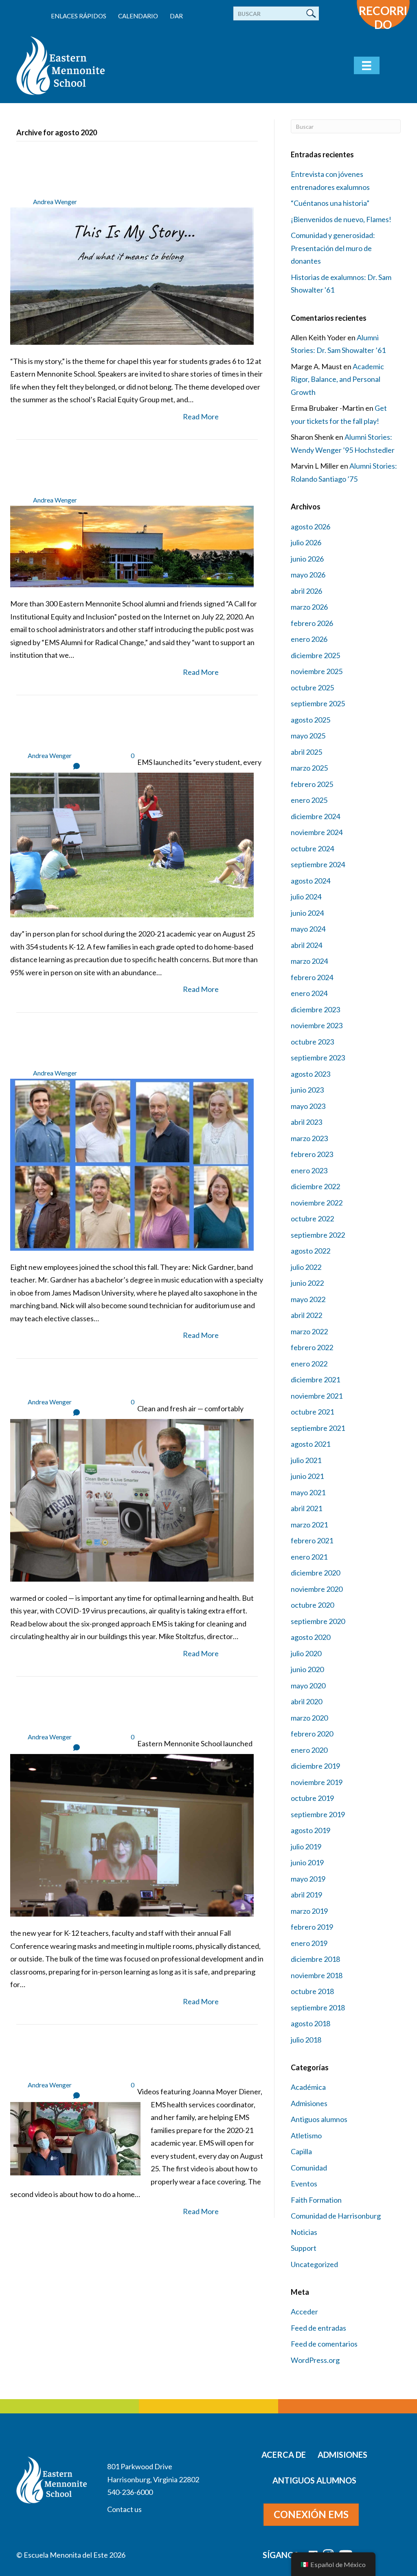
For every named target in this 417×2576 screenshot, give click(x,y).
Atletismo (306, 2135)
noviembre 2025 (317, 671)
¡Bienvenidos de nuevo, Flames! (341, 219)
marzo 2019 (309, 1911)
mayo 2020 (308, 1686)
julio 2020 (306, 1653)
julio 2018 (306, 2040)
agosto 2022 (311, 1251)
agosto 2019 (311, 1830)
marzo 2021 (309, 1525)
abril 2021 (306, 1508)
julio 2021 (306, 1460)
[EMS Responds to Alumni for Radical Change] (132, 546)
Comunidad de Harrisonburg (336, 2216)
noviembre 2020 (317, 1589)
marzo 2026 (309, 607)
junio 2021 (307, 1476)
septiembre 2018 (318, 2007)
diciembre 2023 (315, 1009)
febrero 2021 (312, 1540)
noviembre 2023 (317, 1025)
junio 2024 (307, 913)
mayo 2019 (308, 1879)
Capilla (301, 2151)
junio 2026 (307, 559)
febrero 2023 (312, 1154)
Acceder (304, 2312)
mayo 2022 (308, 1299)
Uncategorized (314, 2264)
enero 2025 (309, 800)
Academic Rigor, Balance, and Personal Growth (337, 379)
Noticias (304, 2232)
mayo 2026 (308, 575)
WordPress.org (315, 2360)
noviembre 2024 (317, 832)
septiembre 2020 (318, 1621)
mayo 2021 (308, 1492)
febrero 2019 (312, 1927)
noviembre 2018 (317, 1975)
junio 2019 (307, 1862)
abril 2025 (306, 752)
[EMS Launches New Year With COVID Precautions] (132, 844)
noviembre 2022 (317, 1203)
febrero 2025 (312, 784)
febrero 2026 (312, 623)
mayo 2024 (308, 929)
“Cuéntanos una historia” (330, 203)
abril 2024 (306, 945)
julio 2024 (306, 897)
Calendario (138, 16)
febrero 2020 (312, 1734)
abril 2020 (306, 1701)
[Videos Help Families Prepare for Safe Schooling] (75, 2138)
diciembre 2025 (315, 655)
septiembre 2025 (318, 703)
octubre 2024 (312, 848)
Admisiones (309, 2103)
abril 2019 (306, 1895)
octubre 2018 (312, 1991)
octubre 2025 (312, 688)
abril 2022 (306, 1315)
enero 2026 (309, 639)
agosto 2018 (311, 2023)
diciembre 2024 (315, 816)
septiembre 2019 (318, 1814)
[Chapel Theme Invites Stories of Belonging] (132, 275)
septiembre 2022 (318, 1235)
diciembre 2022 (315, 1186)
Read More (201, 416)
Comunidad (309, 2168)
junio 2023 (307, 1090)
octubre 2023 (312, 1042)
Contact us (124, 2509)
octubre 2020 (312, 1605)
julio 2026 (306, 542)
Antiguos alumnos (319, 2119)
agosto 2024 (311, 881)
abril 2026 (306, 591)
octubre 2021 (312, 1412)
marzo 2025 (309, 768)
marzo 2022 (309, 1331)
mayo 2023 (308, 1106)
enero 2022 (309, 1364)
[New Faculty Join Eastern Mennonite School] (132, 1163)
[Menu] (367, 65)
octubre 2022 (312, 1219)
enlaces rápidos (79, 16)
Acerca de (284, 2455)
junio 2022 (307, 1283)
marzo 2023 (309, 1138)
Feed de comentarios (324, 2344)
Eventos (304, 2184)
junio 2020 (307, 1669)
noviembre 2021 (317, 1396)
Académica (308, 2087)
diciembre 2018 (315, 1959)
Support (304, 2248)
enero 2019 (309, 1943)
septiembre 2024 (318, 864)
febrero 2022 (312, 1347)
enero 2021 (309, 1557)
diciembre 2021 (315, 1379)
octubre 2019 (312, 1798)
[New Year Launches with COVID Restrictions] (132, 1834)
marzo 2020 (309, 1718)
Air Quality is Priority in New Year (130, 1384)
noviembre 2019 (317, 1782)
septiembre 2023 (318, 1058)
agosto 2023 (311, 1074)
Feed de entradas (318, 2328)
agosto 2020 (311, 1637)
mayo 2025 (308, 736)
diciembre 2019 (315, 1766)
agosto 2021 (311, 1444)
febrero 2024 (312, 977)
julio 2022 (306, 1267)
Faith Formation (316, 2200)
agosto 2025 (311, 720)
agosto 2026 (311, 527)
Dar (176, 16)
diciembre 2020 (315, 1573)
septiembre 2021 (318, 1428)
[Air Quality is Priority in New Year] (132, 1499)
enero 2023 (309, 1170)
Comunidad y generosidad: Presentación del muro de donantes (333, 248)
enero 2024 (309, 993)
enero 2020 (309, 1750)
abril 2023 (306, 1122)
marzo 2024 (309, 961)
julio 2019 (306, 1847)
